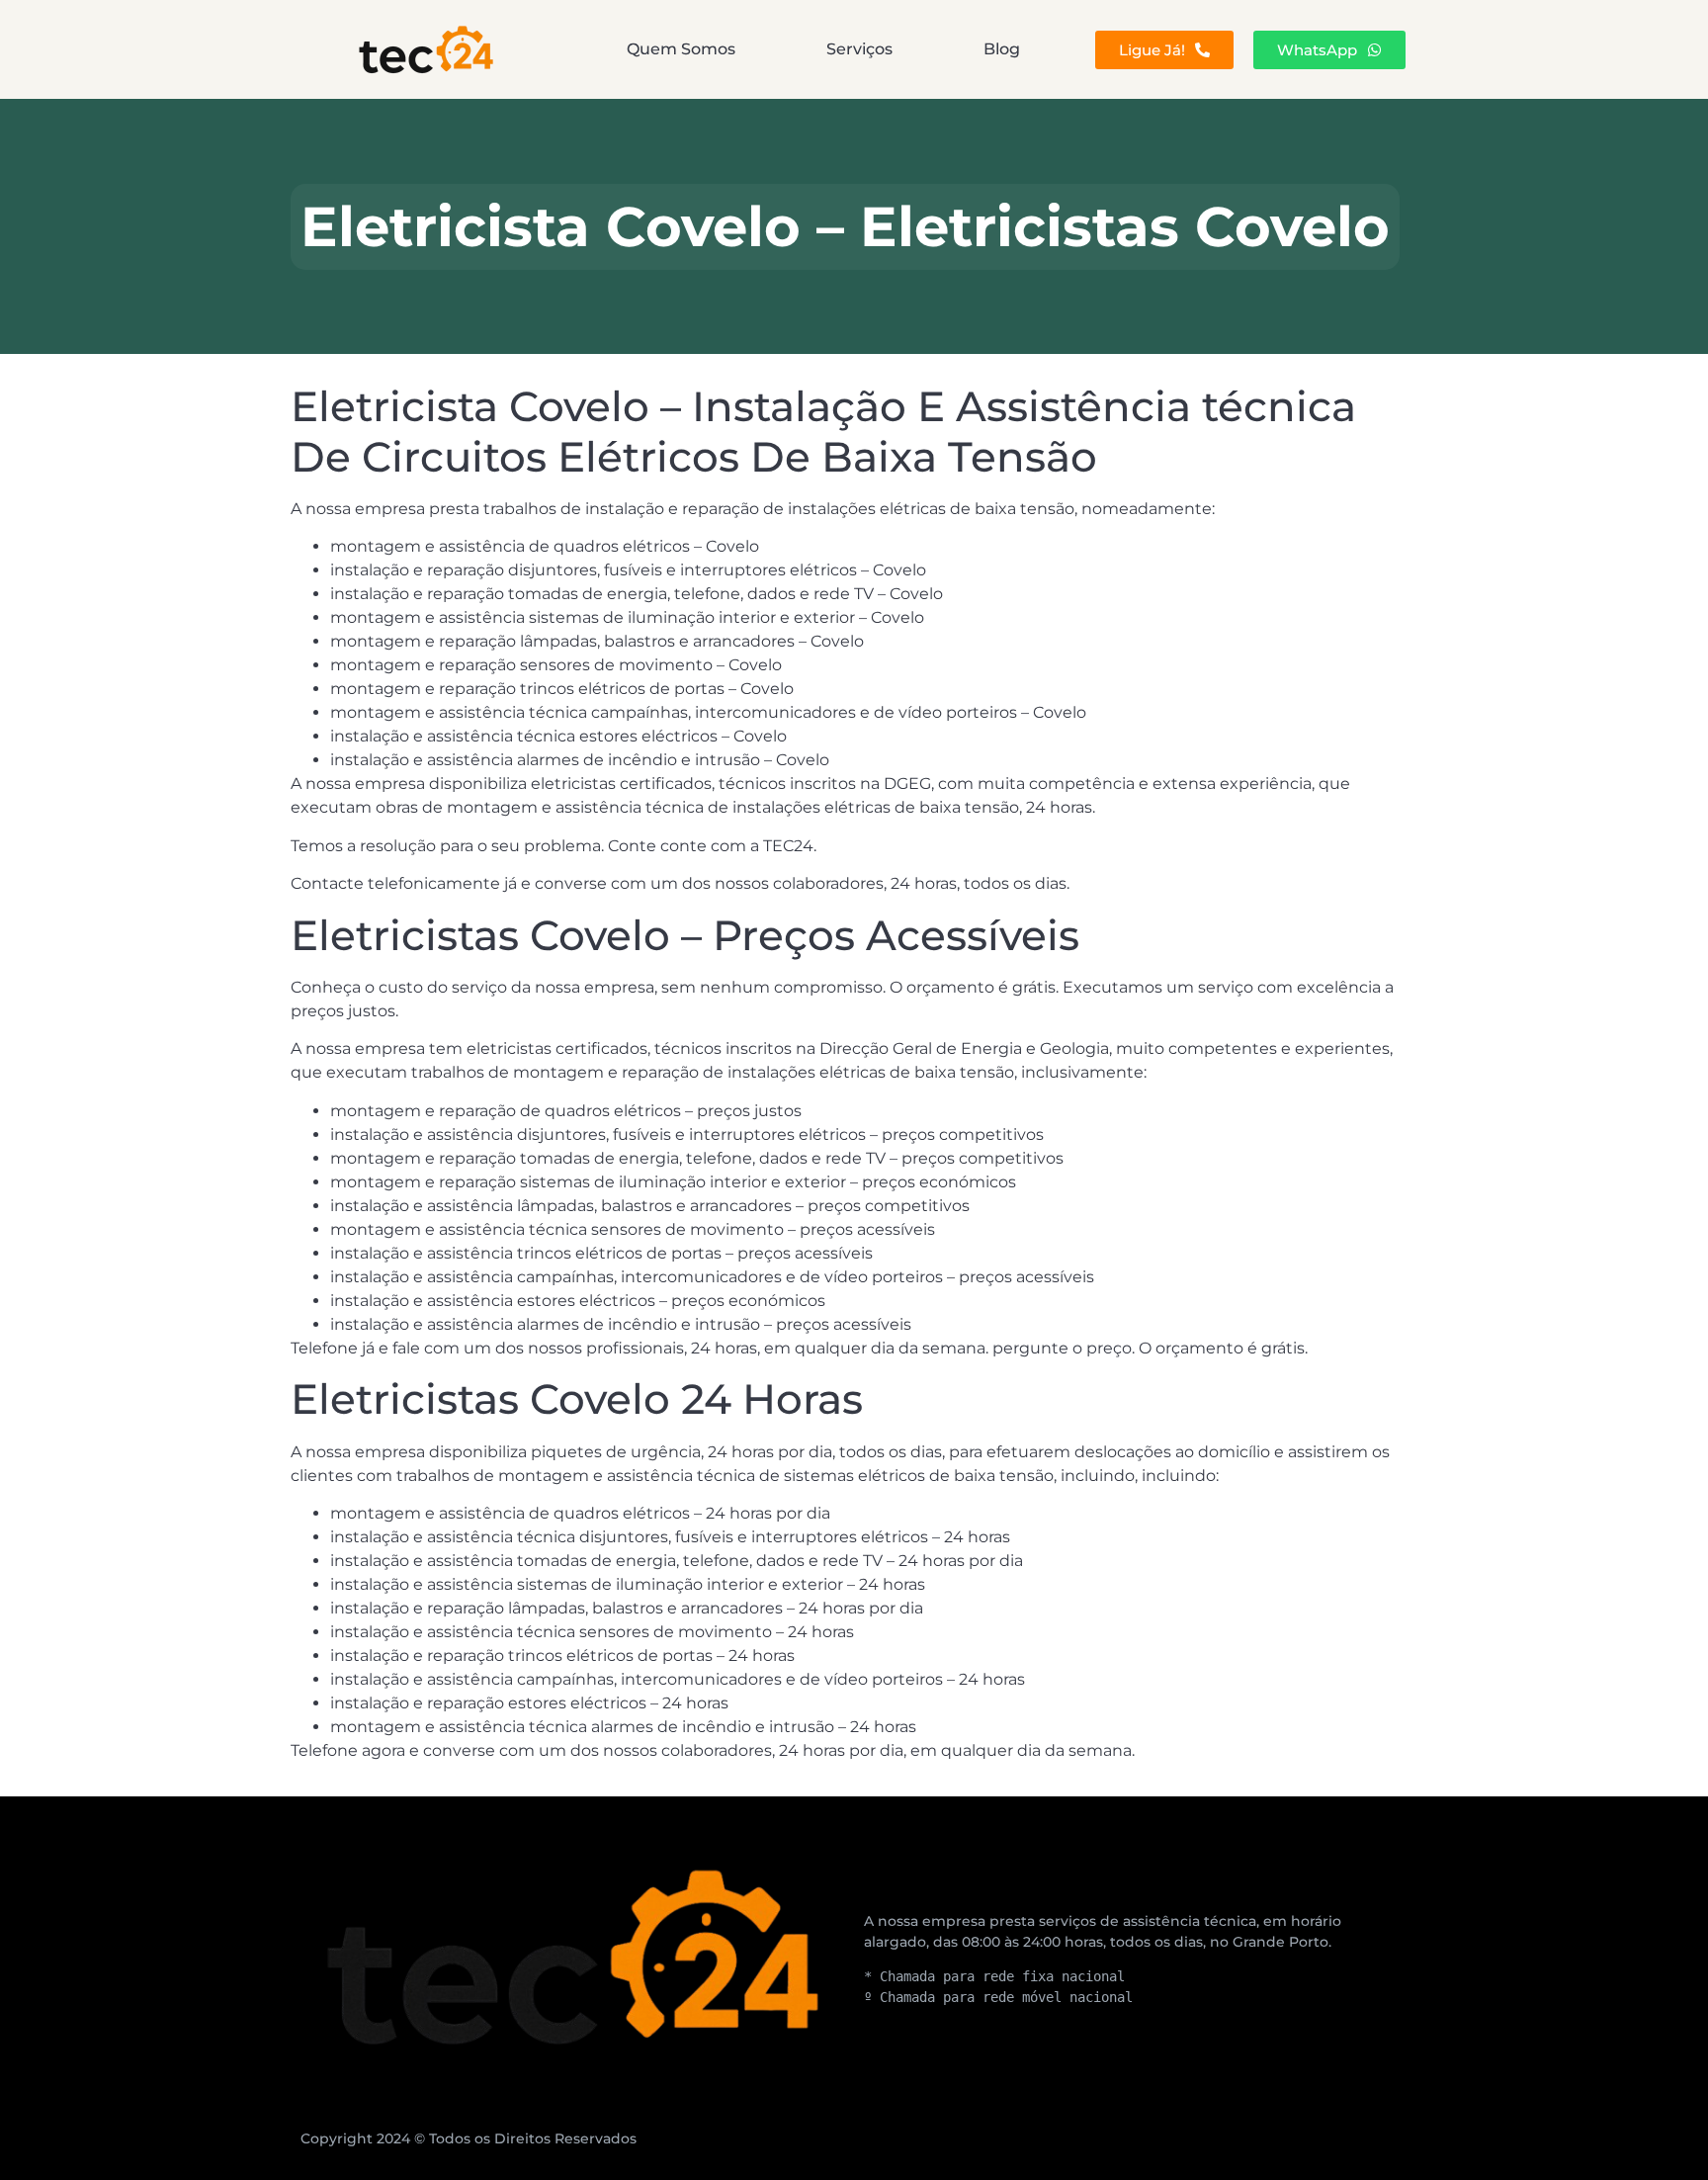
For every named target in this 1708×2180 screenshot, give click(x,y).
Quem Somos (681, 49)
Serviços (859, 49)
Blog (1002, 49)
